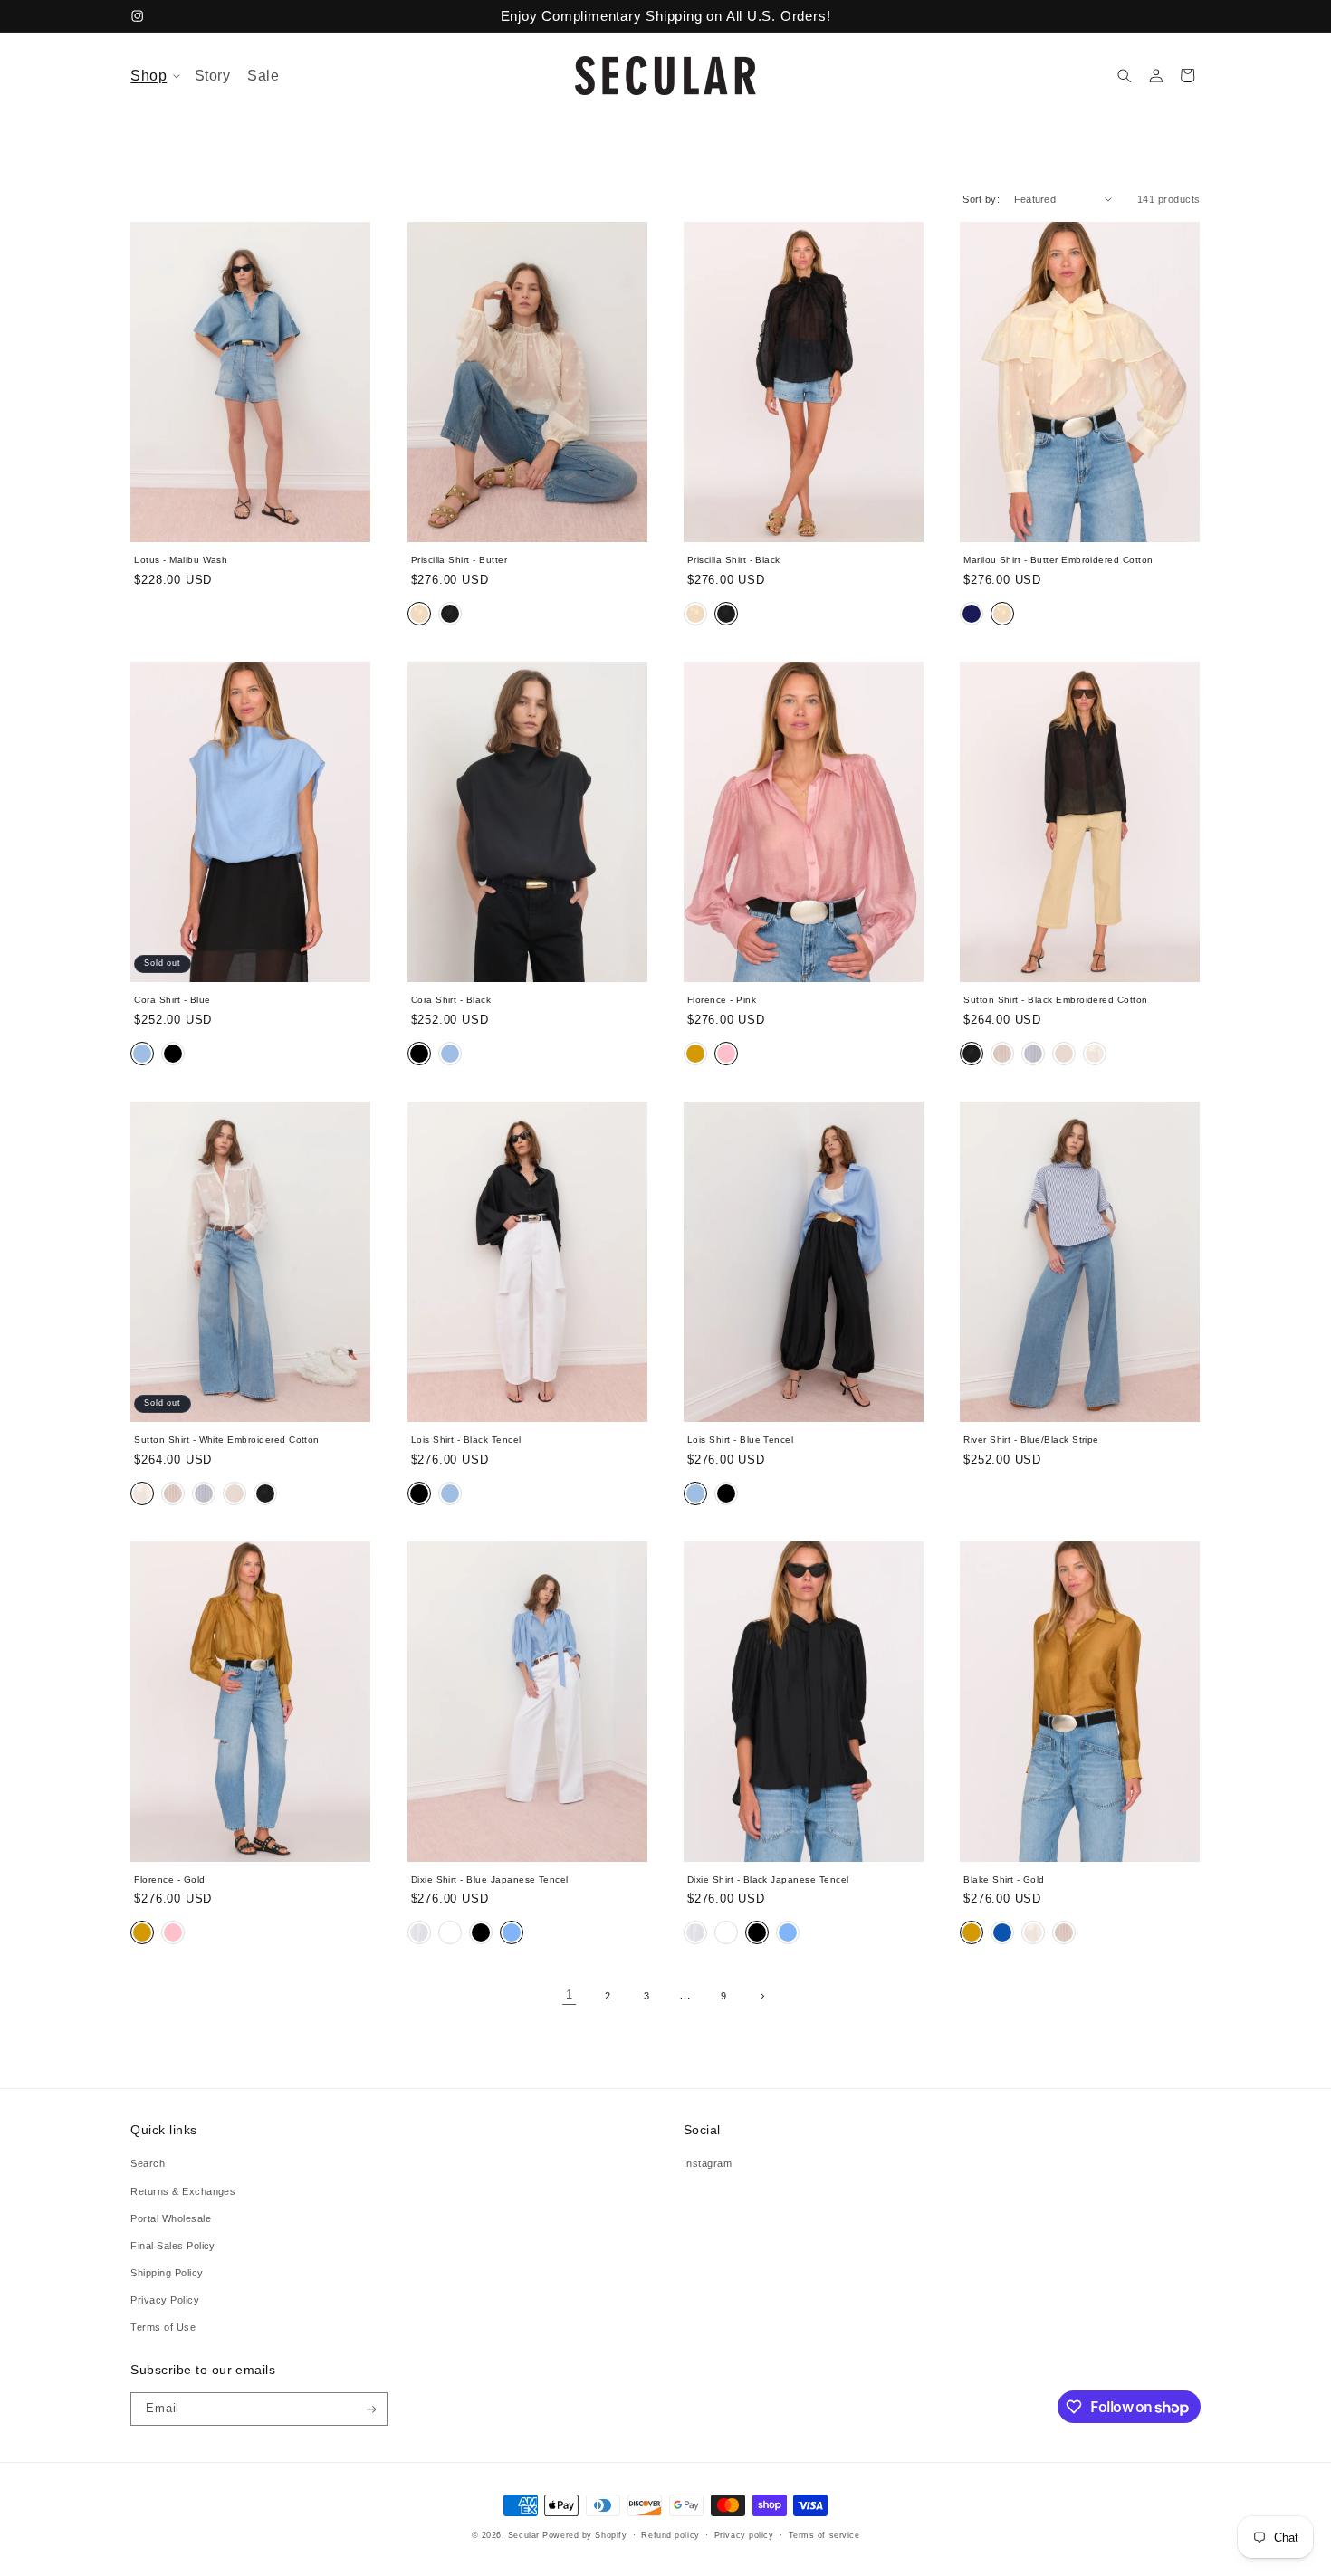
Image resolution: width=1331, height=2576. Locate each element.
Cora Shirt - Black (451, 1000)
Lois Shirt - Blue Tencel (740, 1440)
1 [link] (569, 1995)
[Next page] (762, 1996)
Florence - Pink (722, 1000)
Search (148, 2163)
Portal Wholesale (171, 2218)
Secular (524, 2535)
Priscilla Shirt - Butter (459, 560)
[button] (154, 76)
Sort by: (981, 199)
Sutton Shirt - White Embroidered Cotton (226, 1440)
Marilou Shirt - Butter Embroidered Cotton (1058, 560)
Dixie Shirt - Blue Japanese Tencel (490, 1880)
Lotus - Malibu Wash (181, 560)
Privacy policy (744, 2535)
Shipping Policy (167, 2272)
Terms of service (824, 2535)
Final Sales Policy (173, 2245)
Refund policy (670, 2535)
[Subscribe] (371, 2409)
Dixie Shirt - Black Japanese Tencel (768, 1880)
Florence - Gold (169, 1880)
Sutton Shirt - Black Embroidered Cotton (1055, 1000)
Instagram (708, 2163)
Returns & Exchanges (183, 2190)
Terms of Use (163, 2326)
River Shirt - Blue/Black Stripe (1031, 1440)
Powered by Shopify (584, 2535)
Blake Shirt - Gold (1004, 1880)
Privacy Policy (165, 2299)
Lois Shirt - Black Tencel (466, 1440)
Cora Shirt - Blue (172, 1000)
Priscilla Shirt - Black (734, 560)
